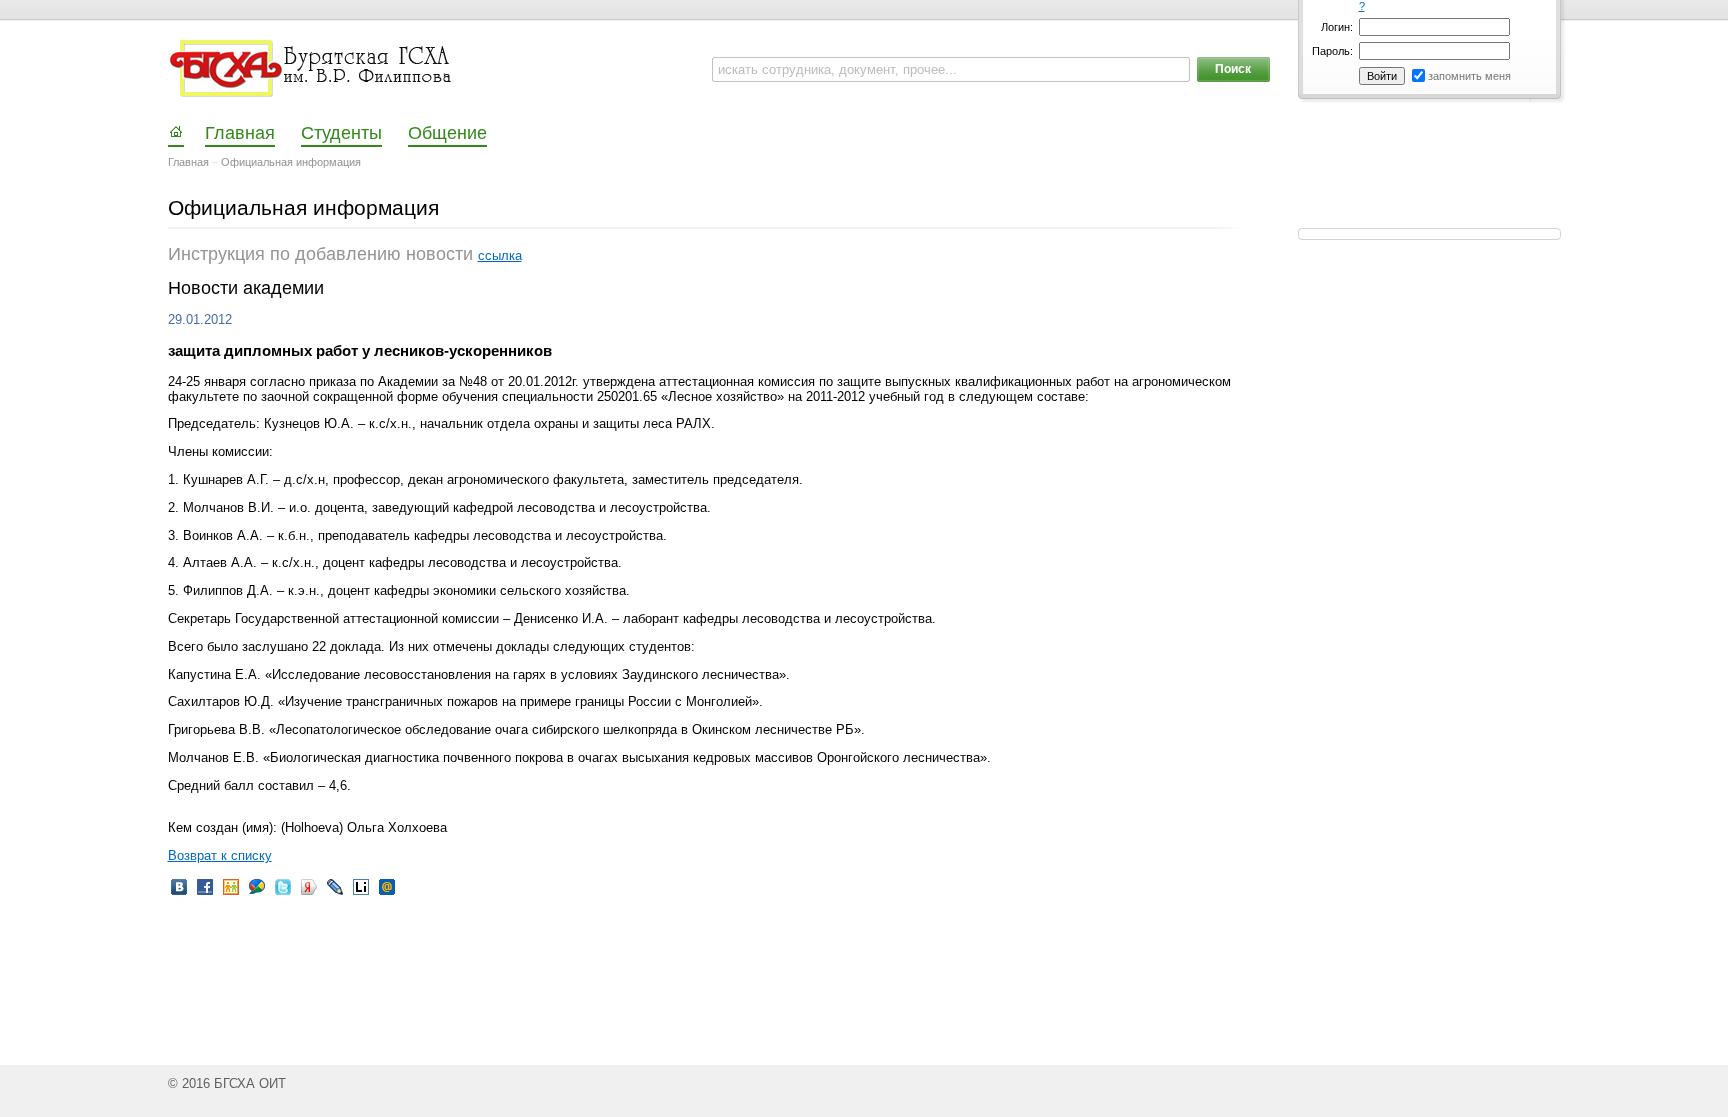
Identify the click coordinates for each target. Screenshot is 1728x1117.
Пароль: (1332, 51)
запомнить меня (1469, 76)
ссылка (500, 255)
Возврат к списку (220, 855)
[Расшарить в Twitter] (283, 893)
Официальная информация (291, 162)
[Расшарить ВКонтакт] (179, 893)
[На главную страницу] (312, 69)
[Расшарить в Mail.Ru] (387, 893)
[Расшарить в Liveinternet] (361, 893)
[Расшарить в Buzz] (257, 893)
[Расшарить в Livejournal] (335, 893)
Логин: (1337, 27)
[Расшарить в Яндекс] (309, 893)
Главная (188, 162)
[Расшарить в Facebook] (205, 893)
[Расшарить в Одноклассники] (231, 893)
